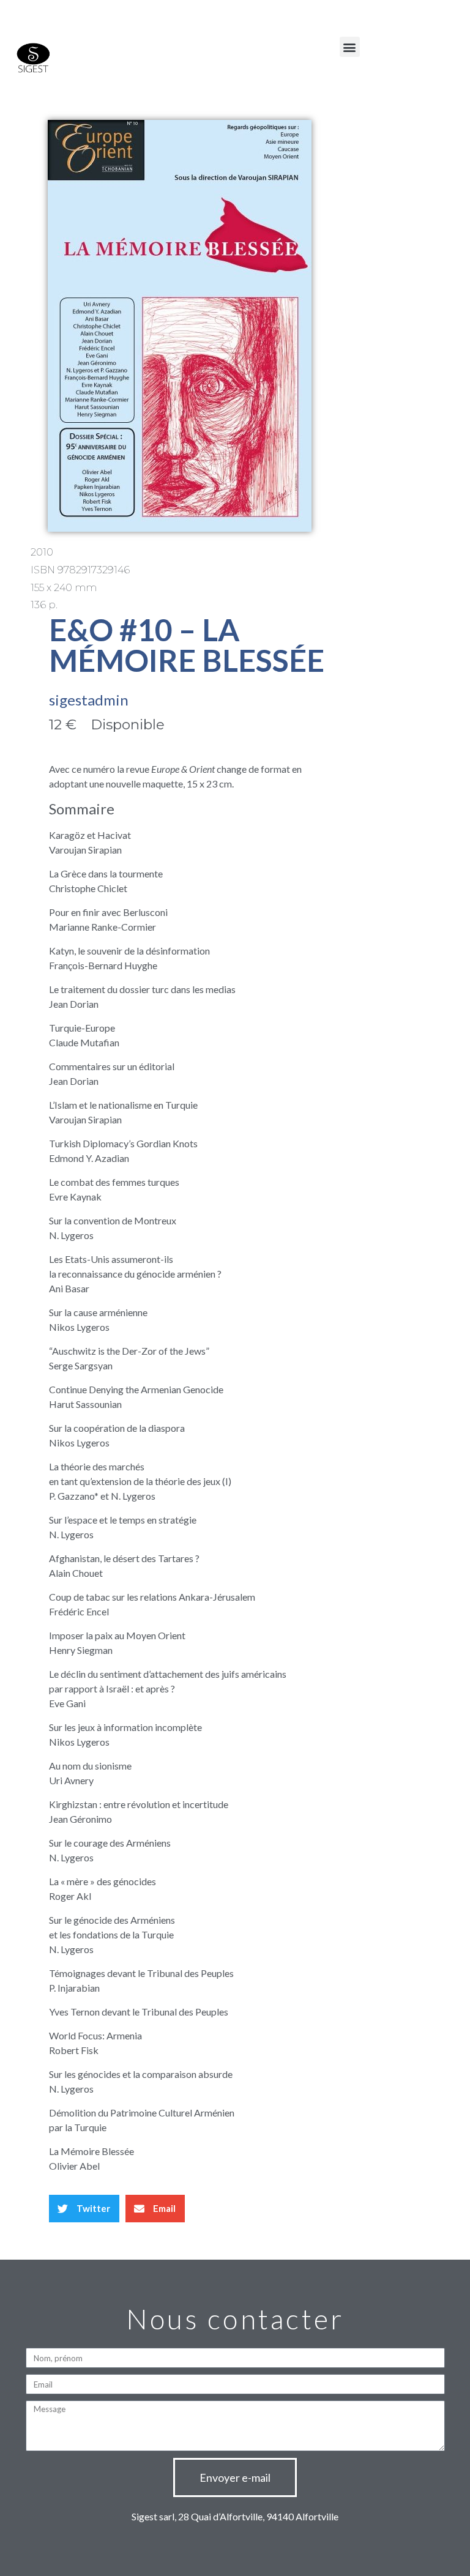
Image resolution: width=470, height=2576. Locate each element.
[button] (350, 47)
